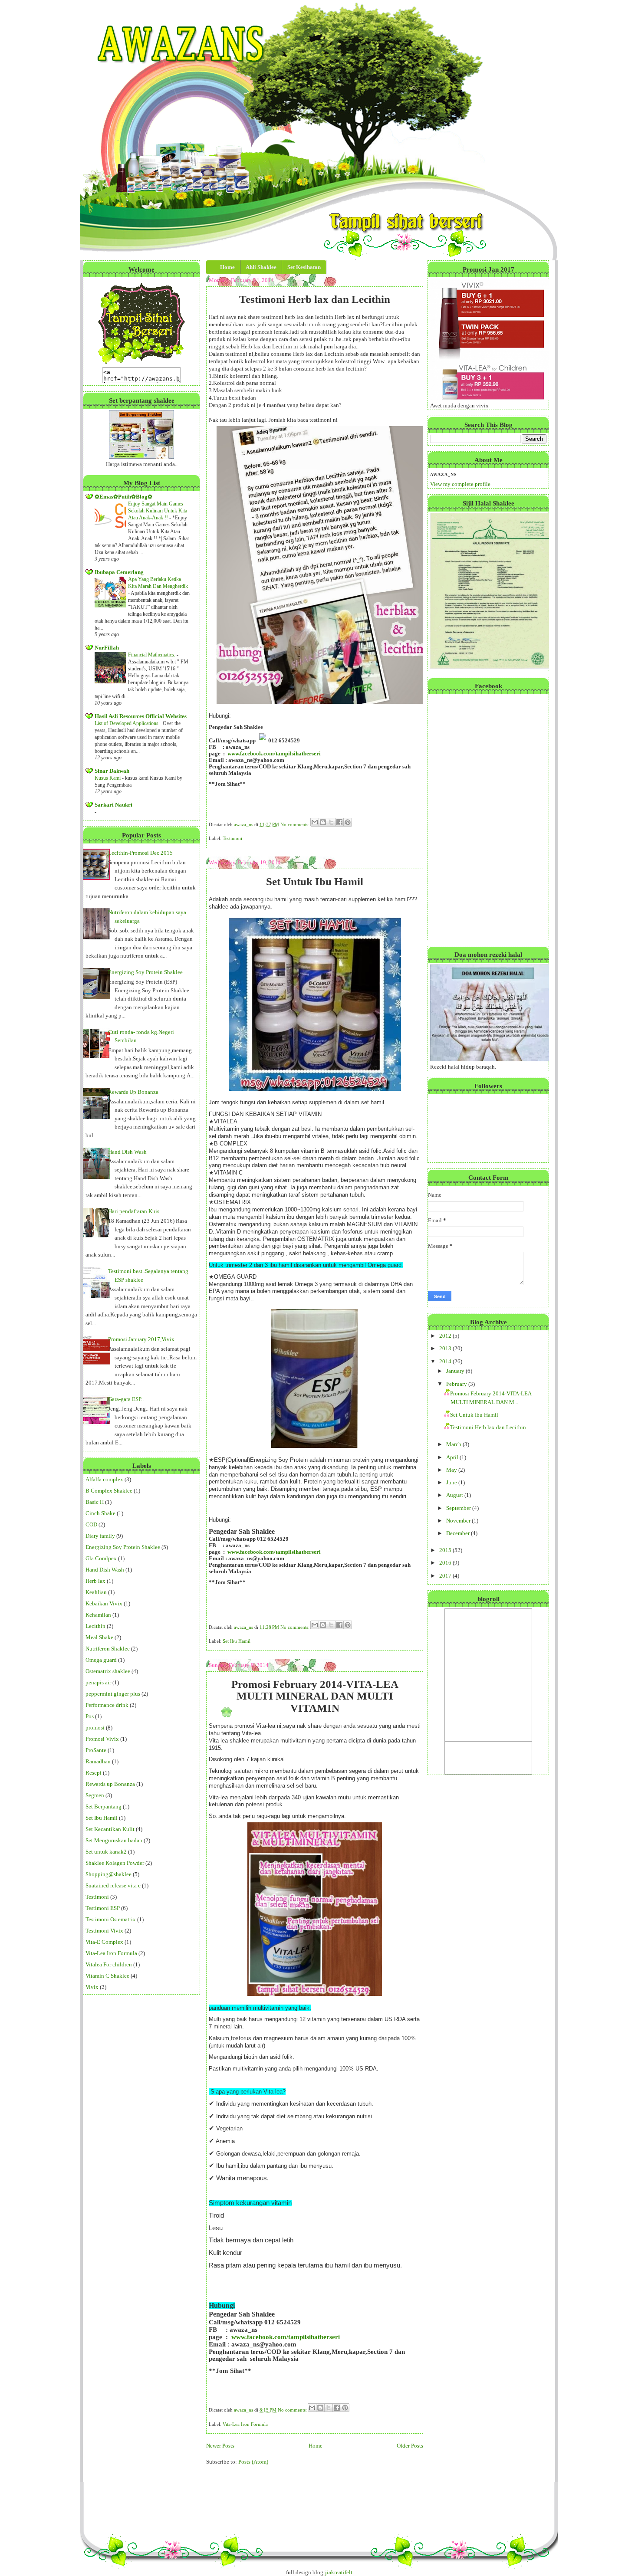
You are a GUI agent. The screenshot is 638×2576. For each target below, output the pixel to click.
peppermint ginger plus (113, 1694)
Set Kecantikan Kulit (110, 1829)
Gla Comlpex (101, 1558)
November (459, 1521)
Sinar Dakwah (112, 771)
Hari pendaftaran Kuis (134, 1211)
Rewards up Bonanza (110, 1784)
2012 (446, 1336)
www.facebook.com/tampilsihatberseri (274, 753)
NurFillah (107, 648)
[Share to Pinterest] (348, 822)
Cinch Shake (100, 1513)
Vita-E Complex (104, 1942)
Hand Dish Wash (127, 1152)
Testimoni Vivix (104, 1931)
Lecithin (95, 1626)
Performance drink (107, 1705)
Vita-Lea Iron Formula (111, 1953)
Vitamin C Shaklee (107, 1976)
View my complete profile (460, 484)
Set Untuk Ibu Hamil (315, 881)
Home (316, 2446)
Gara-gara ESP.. (126, 1399)
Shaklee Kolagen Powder (115, 1863)
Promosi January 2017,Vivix (141, 1339)
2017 (446, 1576)
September (459, 1508)
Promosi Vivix (102, 1739)
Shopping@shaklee (109, 1874)
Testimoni (97, 1897)
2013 (446, 1348)
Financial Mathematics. (152, 655)
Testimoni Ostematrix (111, 1919)
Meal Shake (99, 1637)
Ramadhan (98, 1761)
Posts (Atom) (253, 2462)
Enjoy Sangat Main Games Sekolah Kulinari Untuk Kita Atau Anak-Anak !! (158, 511)
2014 (446, 1361)
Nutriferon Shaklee (108, 1649)
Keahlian (96, 1592)
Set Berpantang (104, 1806)
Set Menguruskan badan (114, 1840)
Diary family (100, 1536)
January (456, 1371)
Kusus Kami (108, 778)
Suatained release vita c (113, 1885)
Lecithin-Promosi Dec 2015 (140, 853)
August (455, 1495)
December (459, 1533)
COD (91, 1524)
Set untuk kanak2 (106, 1852)
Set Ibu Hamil (102, 1818)
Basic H (95, 1502)
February (457, 1384)
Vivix (92, 1987)
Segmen (95, 1795)
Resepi (94, 1773)
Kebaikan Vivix (104, 1603)
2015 (446, 1550)
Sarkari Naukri (113, 805)
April (453, 1457)
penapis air (98, 1682)
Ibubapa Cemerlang (119, 572)
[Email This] (315, 822)
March (454, 1444)
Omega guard (101, 1660)
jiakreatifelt (339, 2572)
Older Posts (410, 2446)
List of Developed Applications (127, 723)
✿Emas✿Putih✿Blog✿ (123, 497)
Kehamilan (98, 1615)
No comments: (296, 824)
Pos (90, 1716)
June (452, 1482)
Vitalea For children (109, 1964)
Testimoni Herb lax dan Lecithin (315, 299)
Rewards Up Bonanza (133, 1092)
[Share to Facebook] (339, 822)
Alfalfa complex (104, 1479)
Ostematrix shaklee (108, 1671)
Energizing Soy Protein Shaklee (145, 972)
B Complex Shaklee (109, 1491)
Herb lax (95, 1581)
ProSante (96, 1750)
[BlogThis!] (323, 822)
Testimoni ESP (103, 1908)
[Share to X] (331, 822)
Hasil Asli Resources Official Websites (141, 716)
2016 (446, 1563)
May (452, 1470)
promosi (95, 1728)
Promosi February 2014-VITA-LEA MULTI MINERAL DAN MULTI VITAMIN (315, 1696)
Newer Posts (220, 2446)
